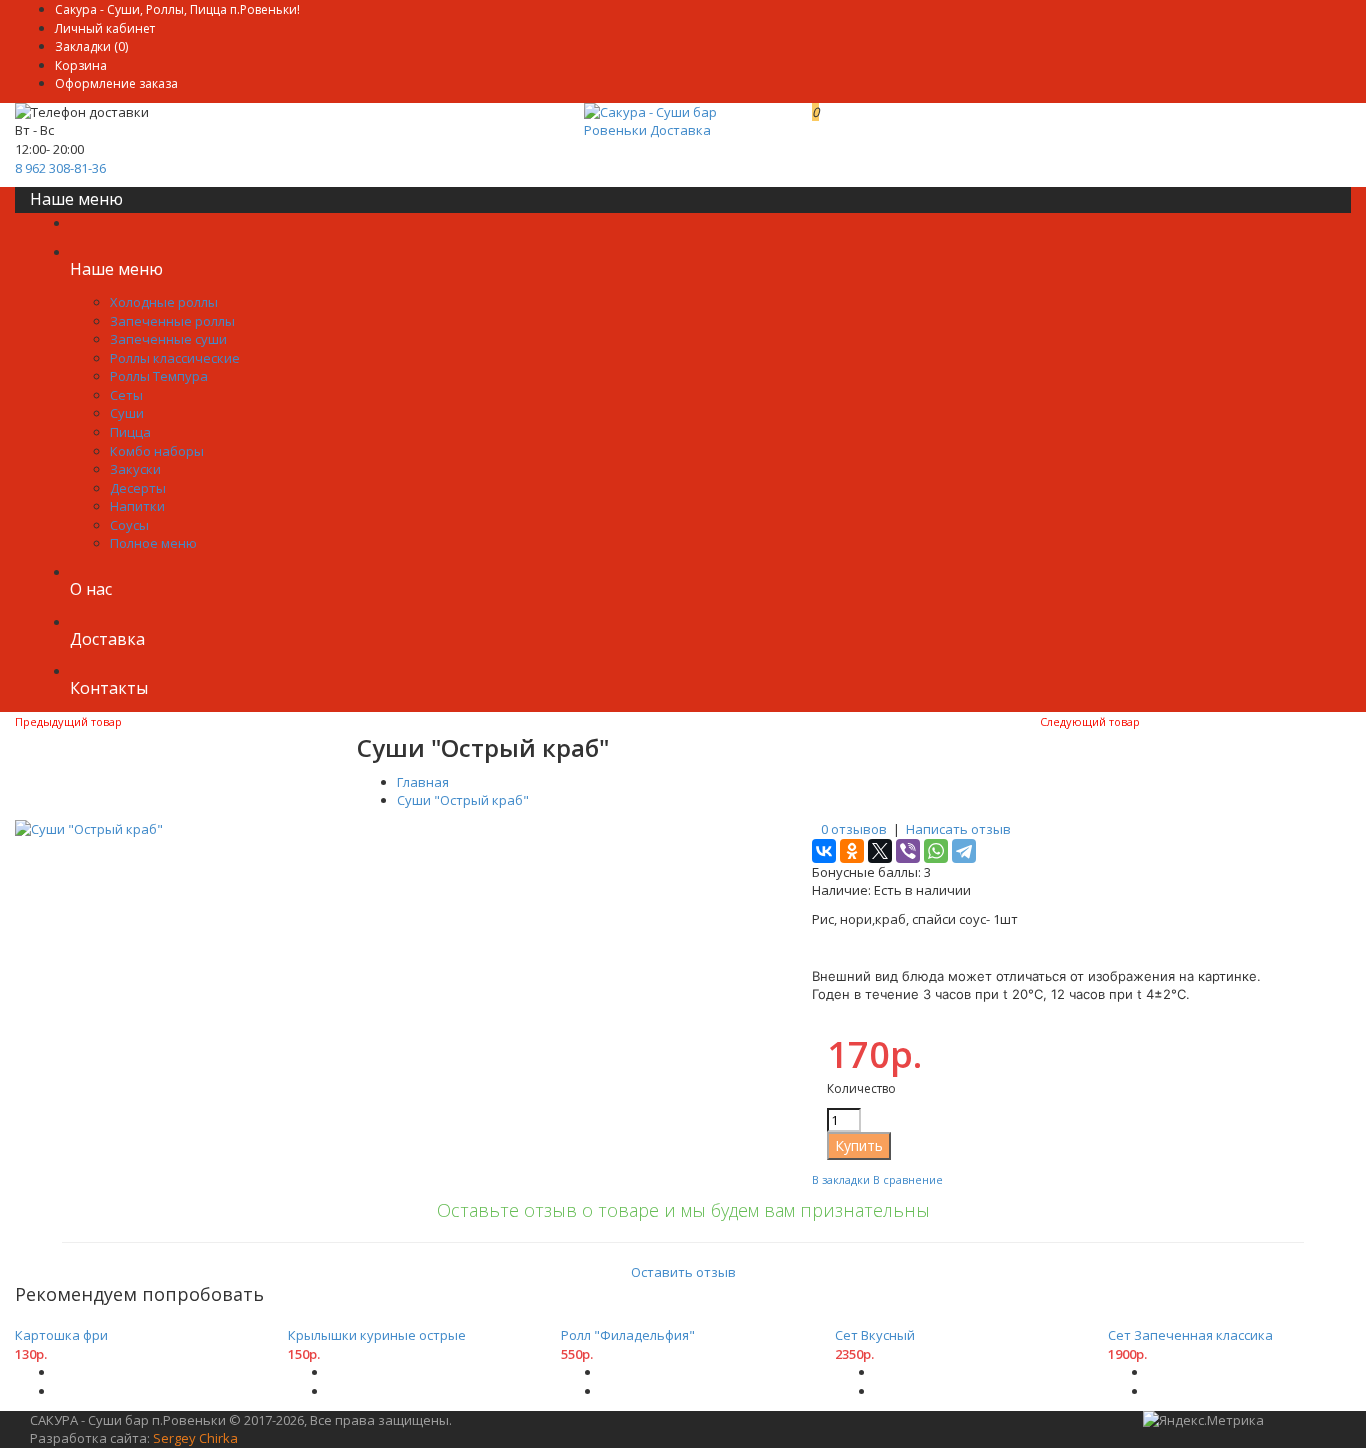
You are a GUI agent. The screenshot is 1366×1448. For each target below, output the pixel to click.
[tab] (683, 1240)
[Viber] (908, 851)
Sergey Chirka (195, 1438)
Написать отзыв (958, 829)
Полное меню (153, 543)
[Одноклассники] (852, 851)
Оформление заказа (116, 83)
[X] (880, 851)
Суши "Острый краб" (463, 800)
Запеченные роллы (172, 321)
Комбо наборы (157, 451)
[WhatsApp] (936, 851)
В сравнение (908, 1179)
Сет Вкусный (875, 1335)
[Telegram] (964, 851)
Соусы (129, 525)
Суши (127, 413)
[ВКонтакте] (824, 851)
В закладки (841, 1179)
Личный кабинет (105, 28)
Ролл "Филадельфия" (628, 1335)
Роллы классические (175, 358)
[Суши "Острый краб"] (89, 829)
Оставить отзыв (683, 1272)
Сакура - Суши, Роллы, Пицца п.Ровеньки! (177, 9)
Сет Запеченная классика (1190, 1335)
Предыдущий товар (68, 721)
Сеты (126, 395)
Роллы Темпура (159, 376)
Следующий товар (1090, 721)
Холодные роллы (164, 302)
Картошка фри (61, 1335)
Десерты (138, 488)
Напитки (137, 506)
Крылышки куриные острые (377, 1335)
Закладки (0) (91, 46)
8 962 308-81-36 (60, 168)
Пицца (130, 432)
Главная (423, 782)
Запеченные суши (168, 339)
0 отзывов (854, 829)
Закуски (135, 469)
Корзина (81, 65)
